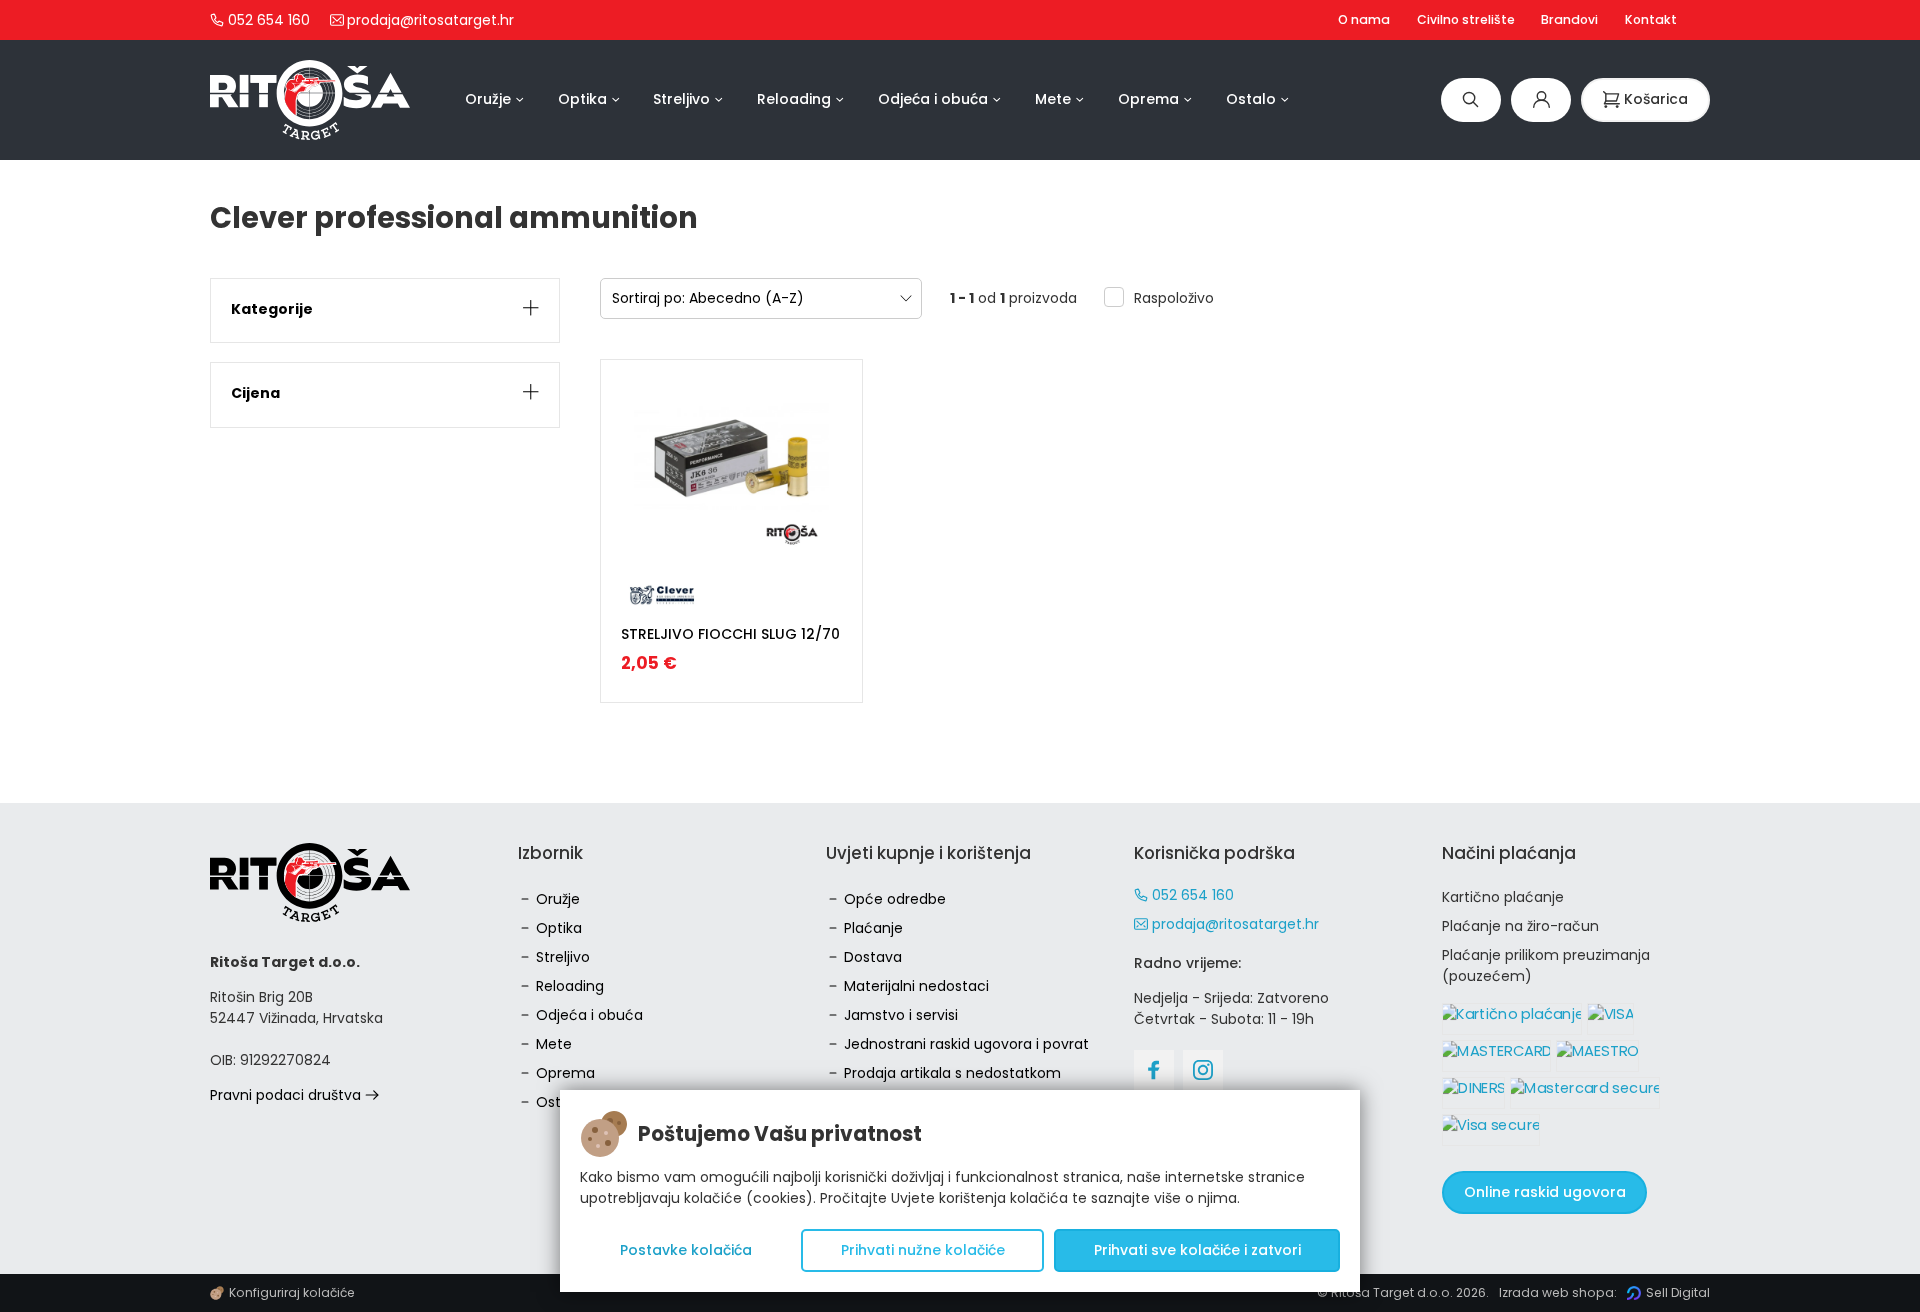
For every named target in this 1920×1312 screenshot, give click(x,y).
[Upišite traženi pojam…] (1471, 99)
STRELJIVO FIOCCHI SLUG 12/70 (730, 634)
